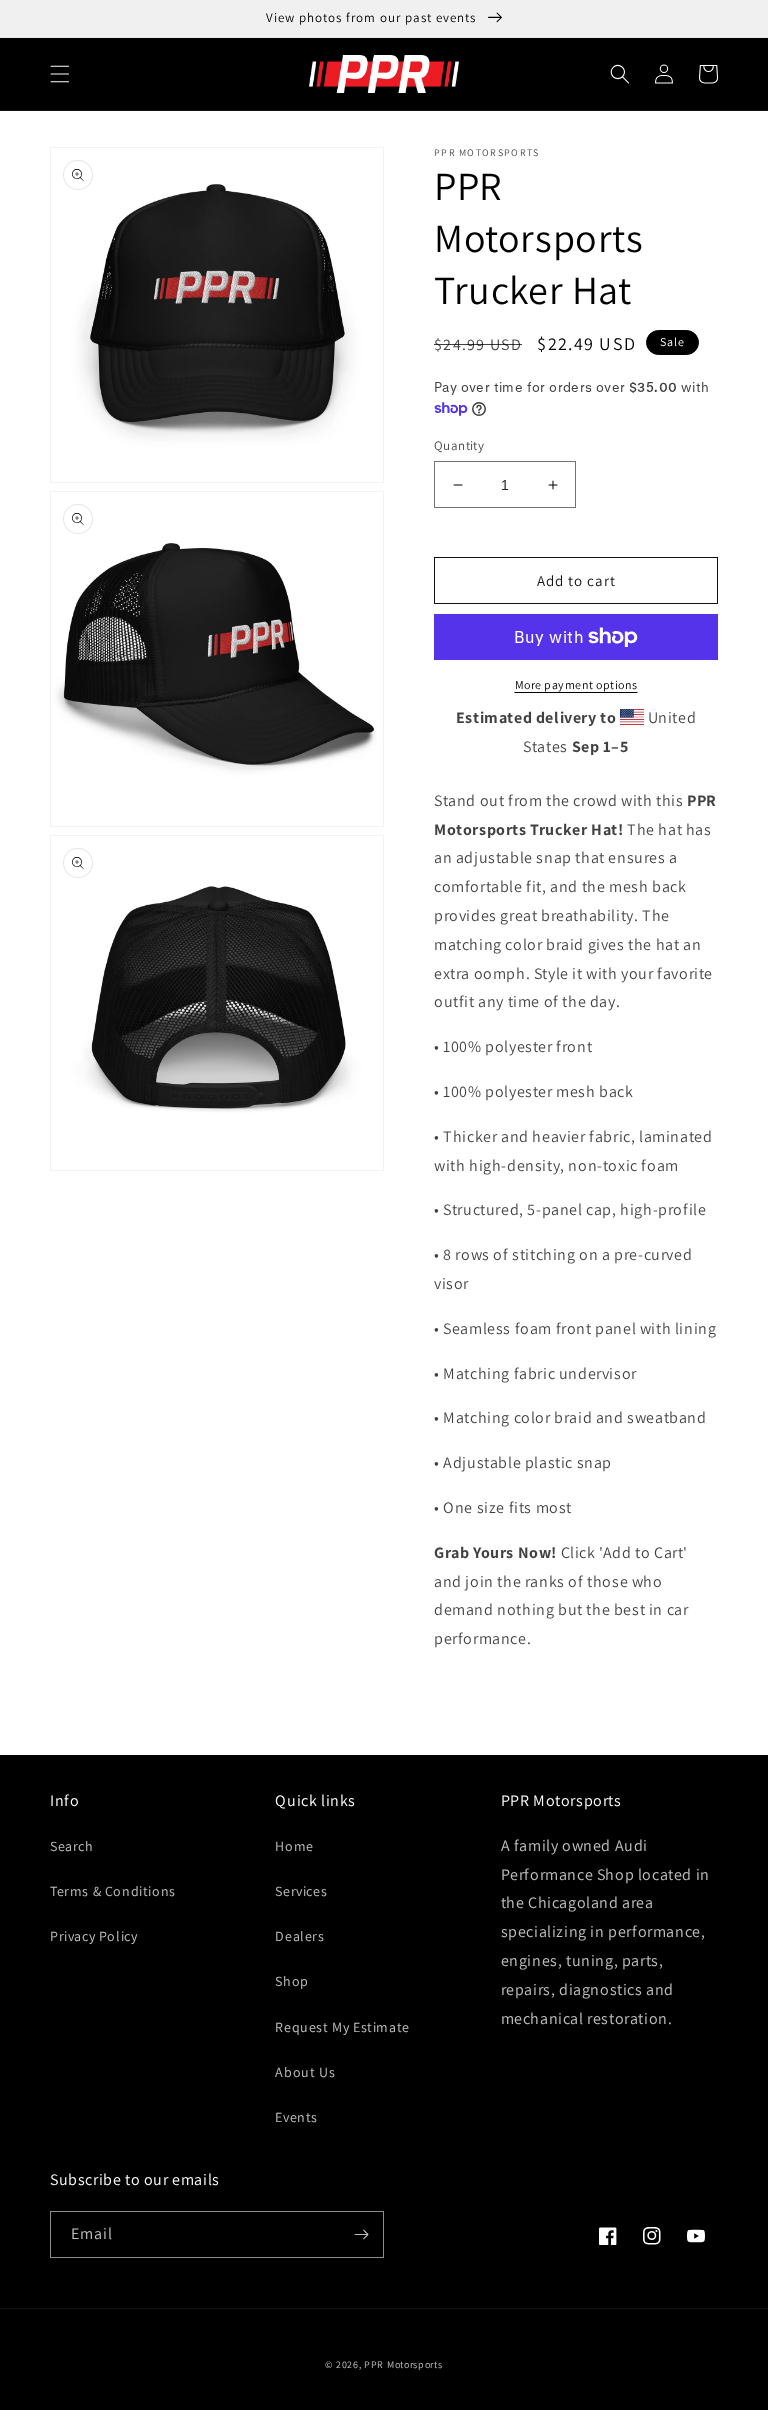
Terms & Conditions (113, 1891)
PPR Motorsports (403, 2364)
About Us (305, 2072)
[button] (60, 74)
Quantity (459, 445)
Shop (291, 1981)
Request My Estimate (342, 2027)
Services (301, 1891)
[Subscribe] (361, 2234)
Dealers (299, 1936)
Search (72, 1846)
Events (296, 2117)
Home (294, 1846)
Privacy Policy (93, 1936)
